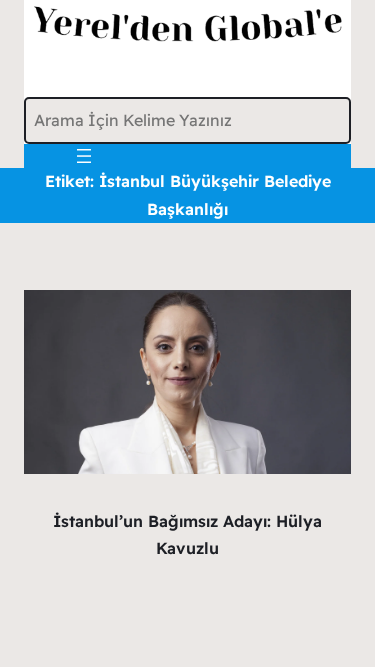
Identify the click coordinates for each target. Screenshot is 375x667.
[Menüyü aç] (84, 156)
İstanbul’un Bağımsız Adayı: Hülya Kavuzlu (187, 534)
